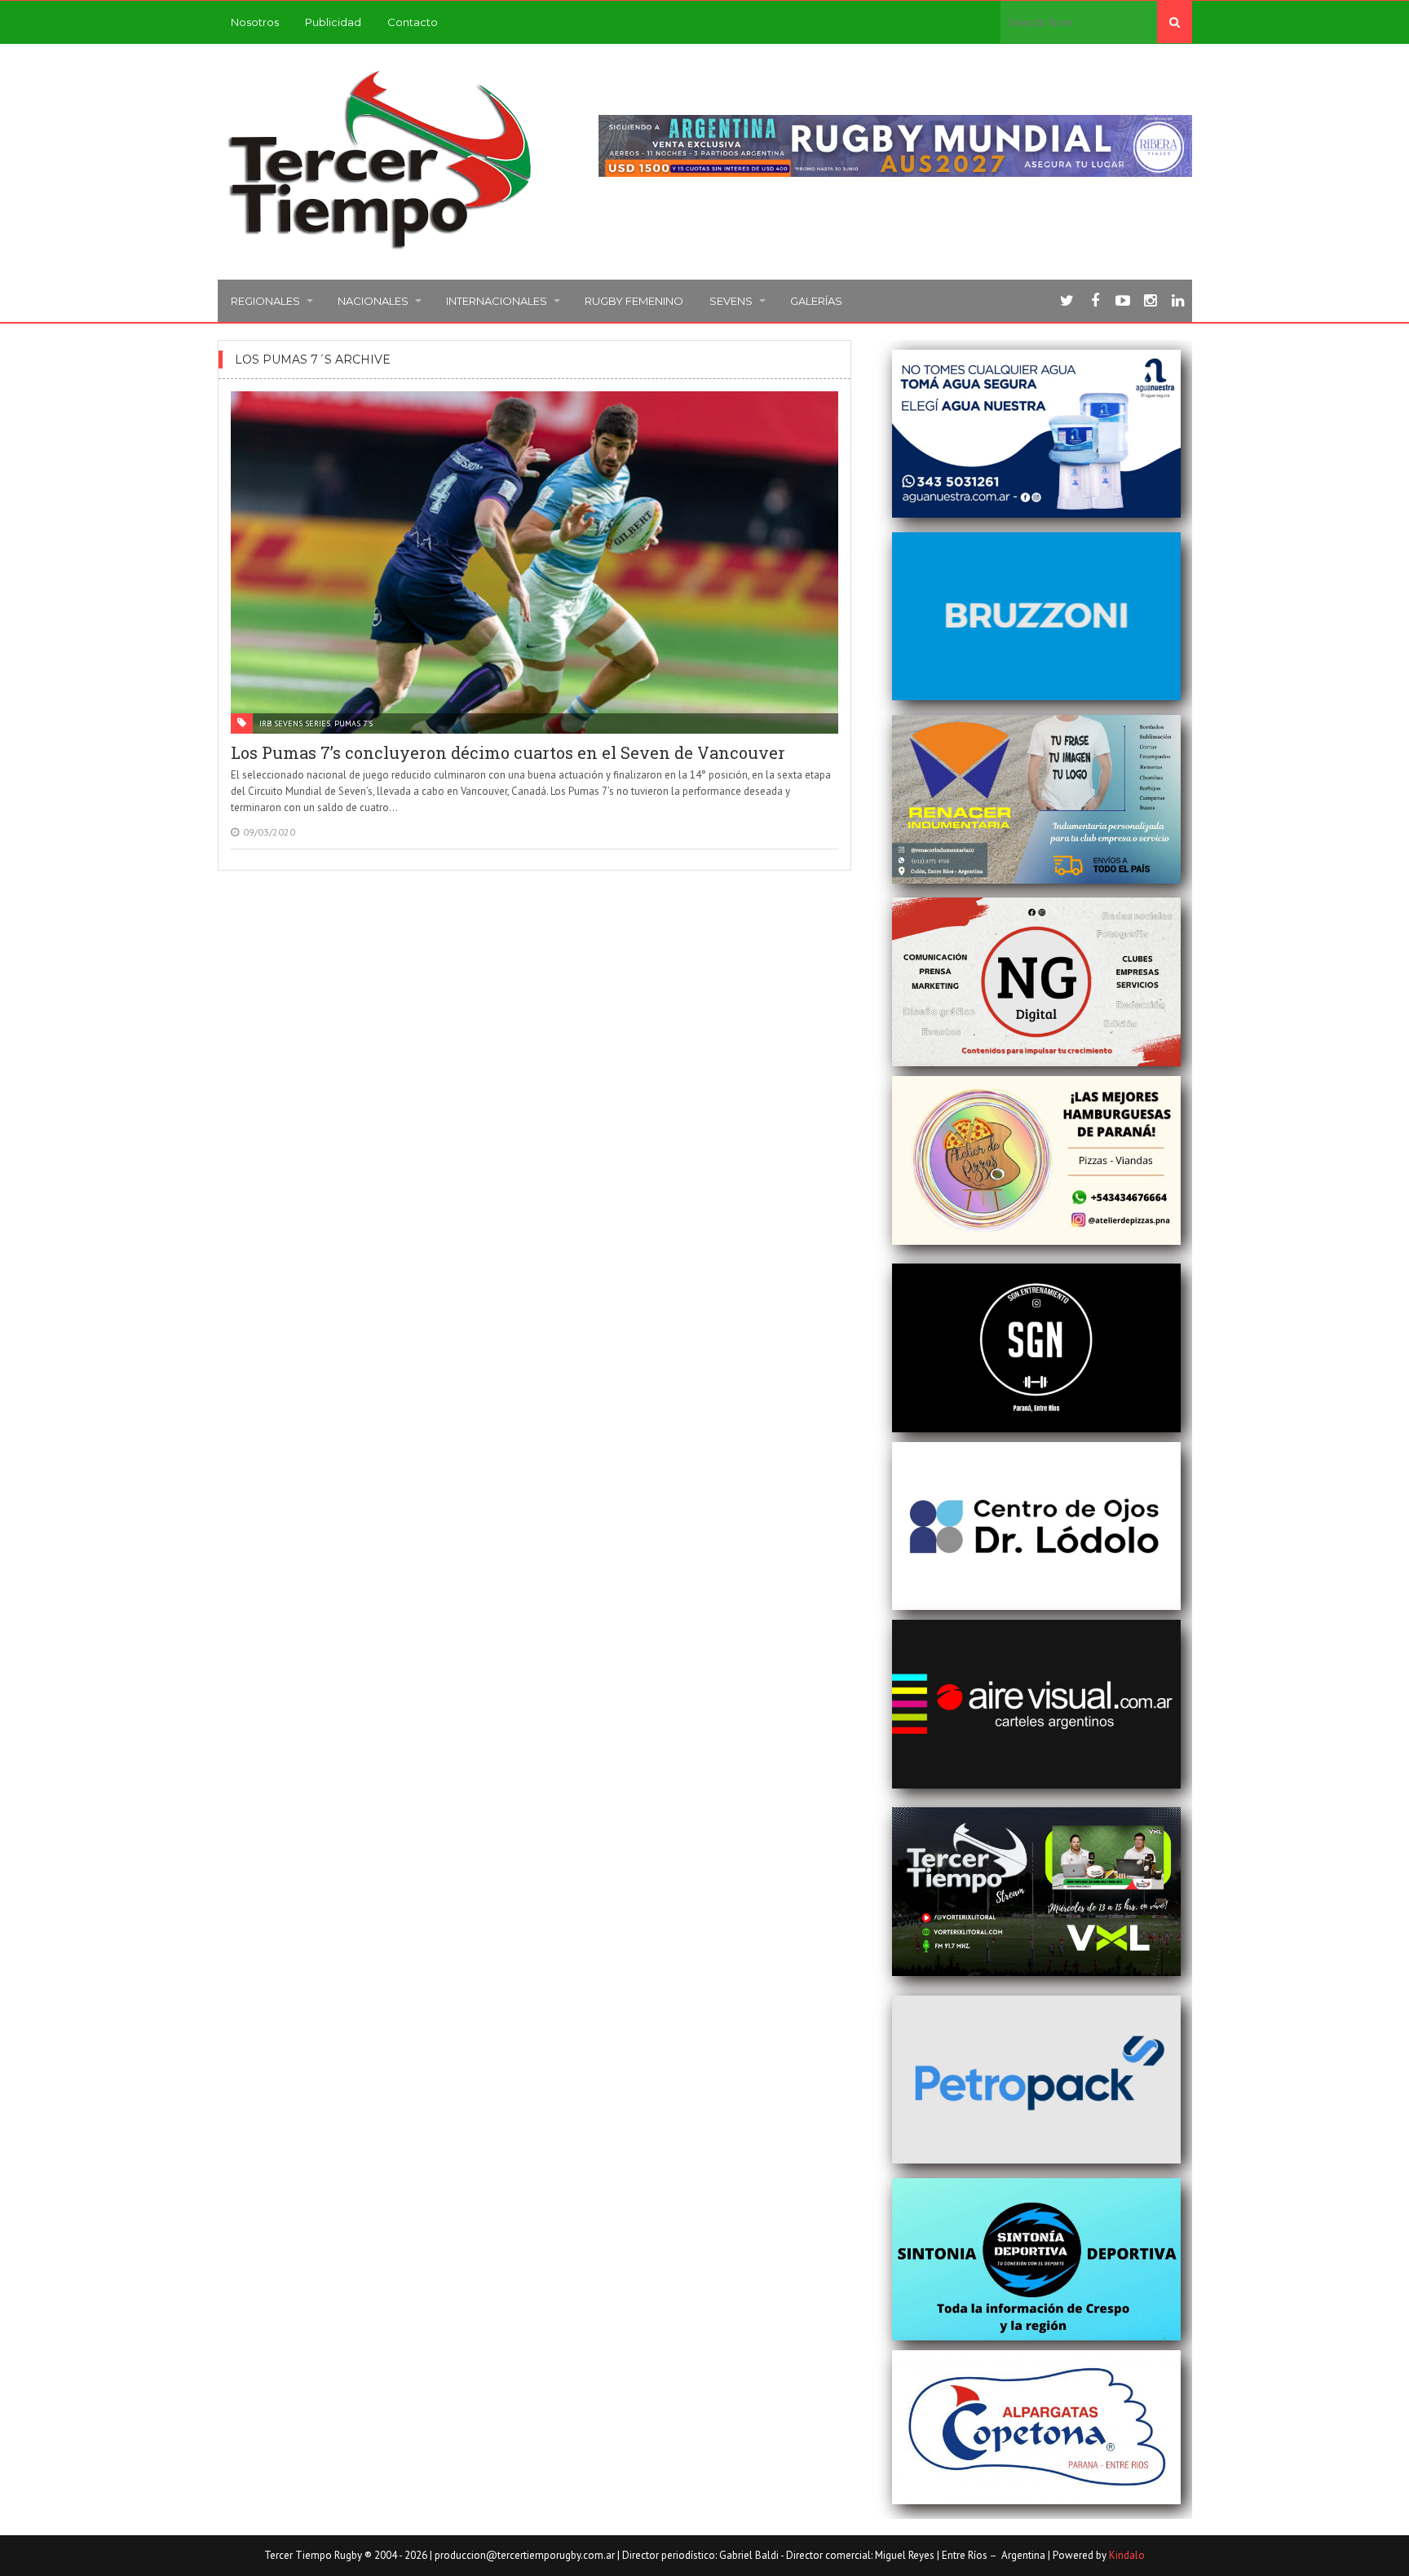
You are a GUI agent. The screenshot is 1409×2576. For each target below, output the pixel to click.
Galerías (816, 301)
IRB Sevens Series (295, 723)
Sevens (731, 301)
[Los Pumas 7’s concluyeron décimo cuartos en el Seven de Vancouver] (535, 562)
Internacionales (497, 301)
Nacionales (373, 301)
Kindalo (1127, 2555)
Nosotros (255, 22)
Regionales (265, 301)
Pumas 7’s (353, 723)
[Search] (1175, 22)
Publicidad (333, 22)
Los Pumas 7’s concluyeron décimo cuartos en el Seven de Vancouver (508, 752)
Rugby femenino (634, 301)
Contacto (413, 22)
